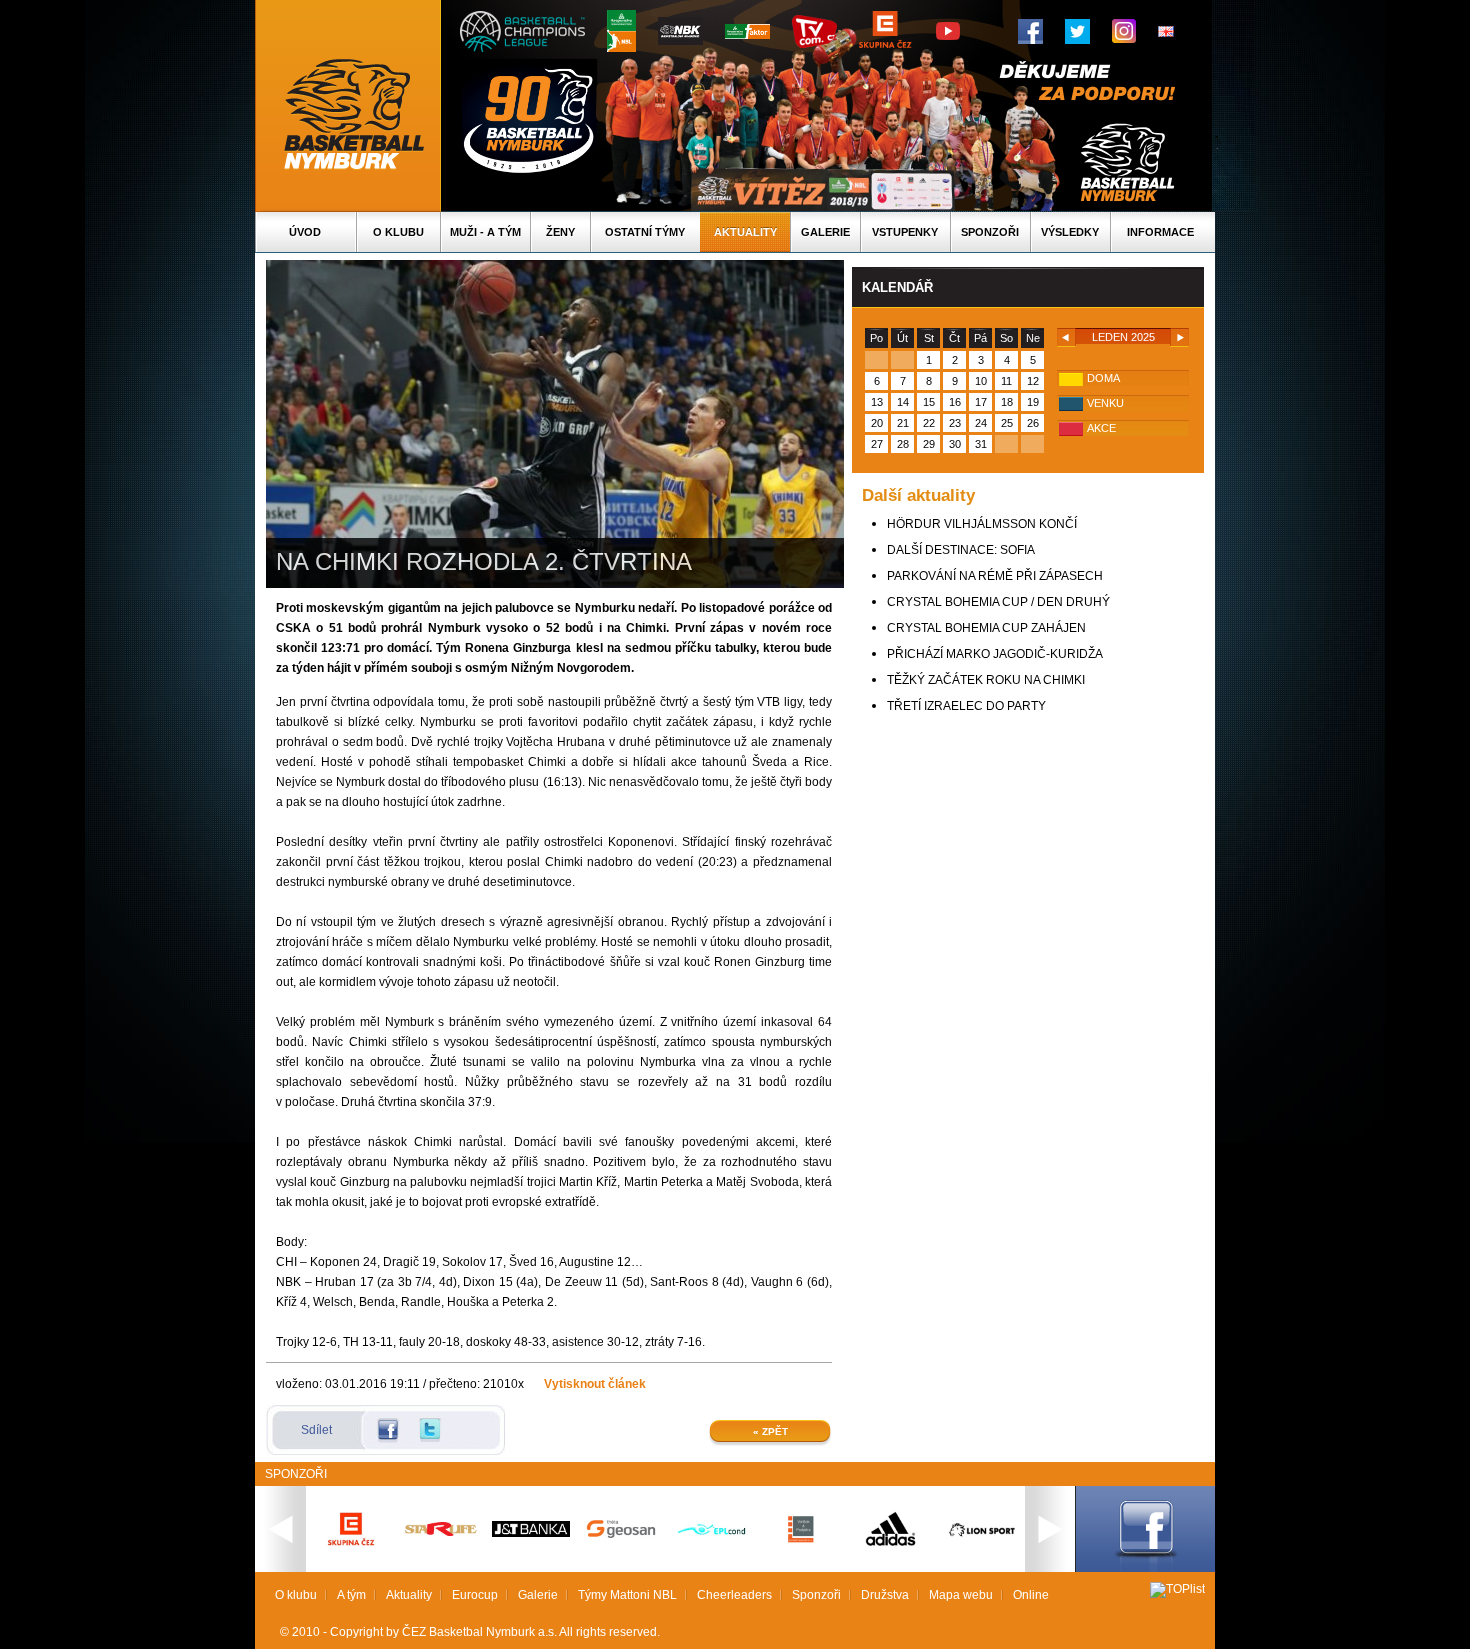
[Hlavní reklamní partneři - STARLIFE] (441, 1532)
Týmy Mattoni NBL (627, 1595)
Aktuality (745, 232)
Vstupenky (905, 232)
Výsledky (1070, 232)
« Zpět (770, 1431)
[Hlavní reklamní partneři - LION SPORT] (981, 1539)
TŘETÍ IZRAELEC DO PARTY (966, 706)
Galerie (825, 232)
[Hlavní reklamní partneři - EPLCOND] (711, 1552)
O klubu (398, 232)
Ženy (560, 232)
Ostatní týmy (645, 232)
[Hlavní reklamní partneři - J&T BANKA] (531, 1533)
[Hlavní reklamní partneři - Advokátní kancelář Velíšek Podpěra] (801, 1540)
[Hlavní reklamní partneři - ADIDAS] (891, 1544)
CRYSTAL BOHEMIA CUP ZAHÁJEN (986, 628)
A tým (351, 1595)
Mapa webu (961, 1595)
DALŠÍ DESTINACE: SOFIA (961, 550)
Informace (1160, 232)
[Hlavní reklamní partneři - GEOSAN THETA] (621, 1534)
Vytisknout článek (595, 1384)
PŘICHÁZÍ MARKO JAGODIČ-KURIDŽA (995, 654)
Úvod (305, 232)
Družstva (885, 1595)
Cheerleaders (734, 1595)
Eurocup (475, 1595)
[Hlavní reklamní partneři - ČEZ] (351, 1552)
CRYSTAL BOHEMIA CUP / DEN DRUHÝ (998, 602)
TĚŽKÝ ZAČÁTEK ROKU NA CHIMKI (986, 680)
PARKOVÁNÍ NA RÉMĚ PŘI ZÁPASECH (995, 576)
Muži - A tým (485, 232)
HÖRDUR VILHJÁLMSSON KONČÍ (982, 524)
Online (1031, 1595)
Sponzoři (990, 232)
